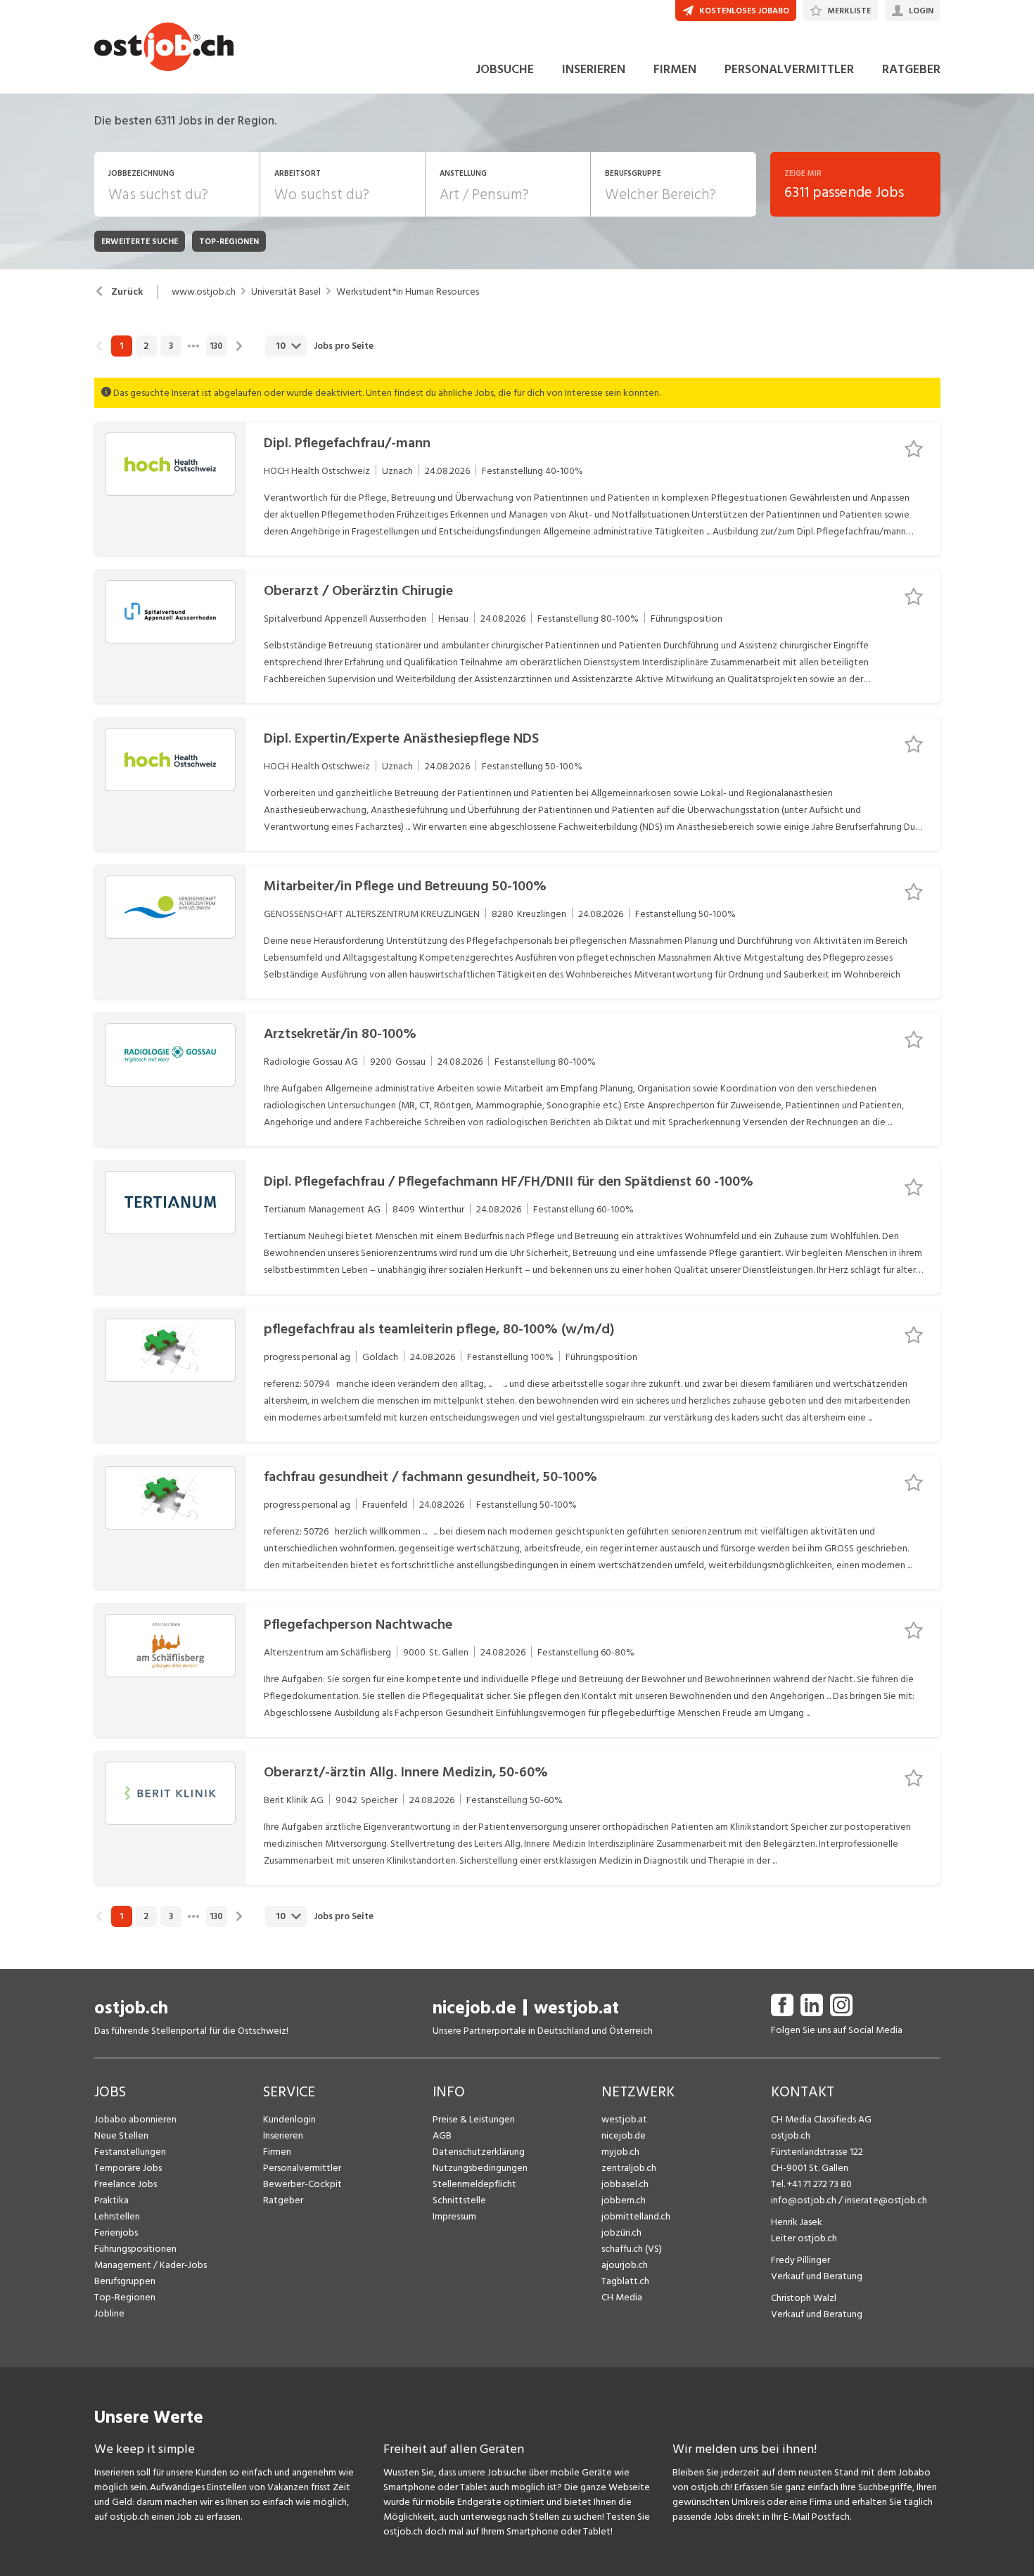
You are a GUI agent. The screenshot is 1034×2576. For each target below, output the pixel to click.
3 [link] (171, 346)
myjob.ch (620, 2152)
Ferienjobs (116, 2232)
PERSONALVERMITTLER (789, 69)
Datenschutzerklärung (479, 2152)
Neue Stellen (121, 2135)
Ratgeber (283, 2200)
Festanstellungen (130, 2152)
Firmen (277, 2152)
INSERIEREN (594, 69)
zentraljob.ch (629, 2168)
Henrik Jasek (797, 2222)
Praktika (111, 2200)
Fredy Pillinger (800, 2260)
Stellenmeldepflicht (474, 2184)
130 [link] (216, 346)
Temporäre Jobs (128, 2168)
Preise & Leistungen (474, 2119)
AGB (442, 2135)
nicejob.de (474, 2008)
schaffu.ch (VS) (632, 2249)
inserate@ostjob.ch (886, 2200)
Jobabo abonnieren (135, 2119)
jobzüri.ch (621, 2232)
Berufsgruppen (125, 2281)
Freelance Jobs (126, 2184)
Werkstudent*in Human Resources (408, 292)
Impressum (454, 2216)
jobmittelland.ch (636, 2216)
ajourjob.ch (625, 2265)
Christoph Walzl (804, 2298)
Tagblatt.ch (625, 2281)
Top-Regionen (125, 2297)
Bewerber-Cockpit (302, 2184)
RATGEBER (911, 69)
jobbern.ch (624, 2200)
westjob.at (576, 2008)
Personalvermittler (302, 2168)
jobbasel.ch (625, 2184)
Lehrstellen (117, 2216)
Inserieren (283, 2135)
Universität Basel (286, 292)
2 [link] (146, 346)
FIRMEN (675, 69)
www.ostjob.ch (204, 292)
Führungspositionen (135, 2249)
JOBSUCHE (505, 69)
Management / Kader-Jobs (151, 2265)
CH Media (622, 2297)
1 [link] (121, 346)
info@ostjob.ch (804, 2200)
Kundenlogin (289, 2119)
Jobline (109, 2313)
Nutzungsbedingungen (480, 2168)
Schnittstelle (459, 2200)
